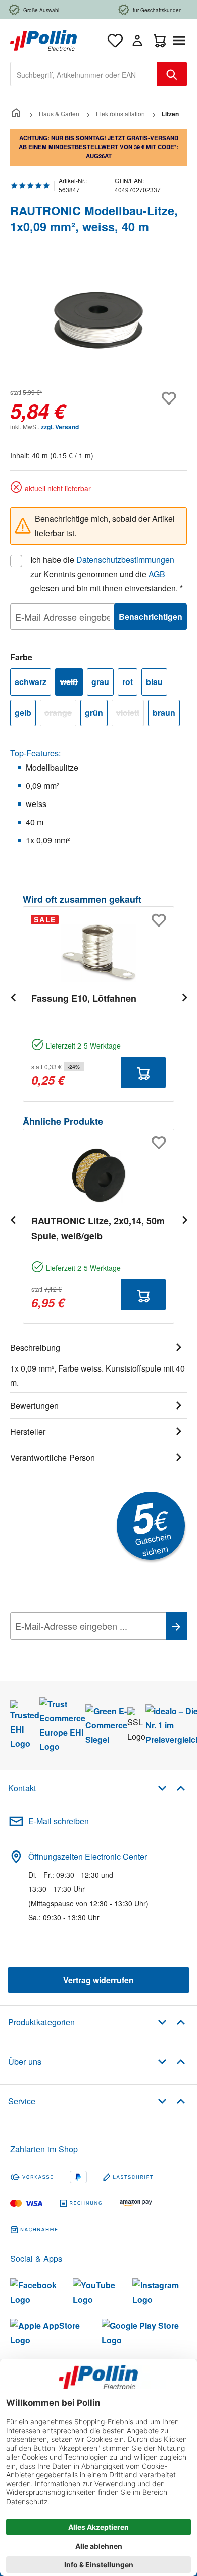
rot (128, 682)
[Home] (16, 114)
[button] (171, 1787)
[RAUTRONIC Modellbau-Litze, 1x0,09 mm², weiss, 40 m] (98, 320)
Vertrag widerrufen (98, 1980)
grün (94, 713)
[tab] (98, 1363)
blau (154, 682)
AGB (157, 574)
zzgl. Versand (60, 427)
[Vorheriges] (13, 997)
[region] (98, 320)
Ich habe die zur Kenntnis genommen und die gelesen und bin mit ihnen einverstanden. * (107, 574)
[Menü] (181, 41)
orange (60, 714)
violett (130, 714)
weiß (71, 683)
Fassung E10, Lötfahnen (84, 998)
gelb (23, 713)
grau (100, 682)
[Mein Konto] (137, 41)
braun (164, 713)
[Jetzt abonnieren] (176, 1626)
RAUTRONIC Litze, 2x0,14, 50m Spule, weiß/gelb (98, 1228)
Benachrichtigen (151, 616)
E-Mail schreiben (59, 1821)
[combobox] (84, 74)
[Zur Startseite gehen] (43, 39)
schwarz (31, 682)
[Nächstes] (184, 997)
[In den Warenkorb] (143, 1072)
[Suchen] (172, 74)
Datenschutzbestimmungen (125, 560)
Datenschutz (75, 1648)
